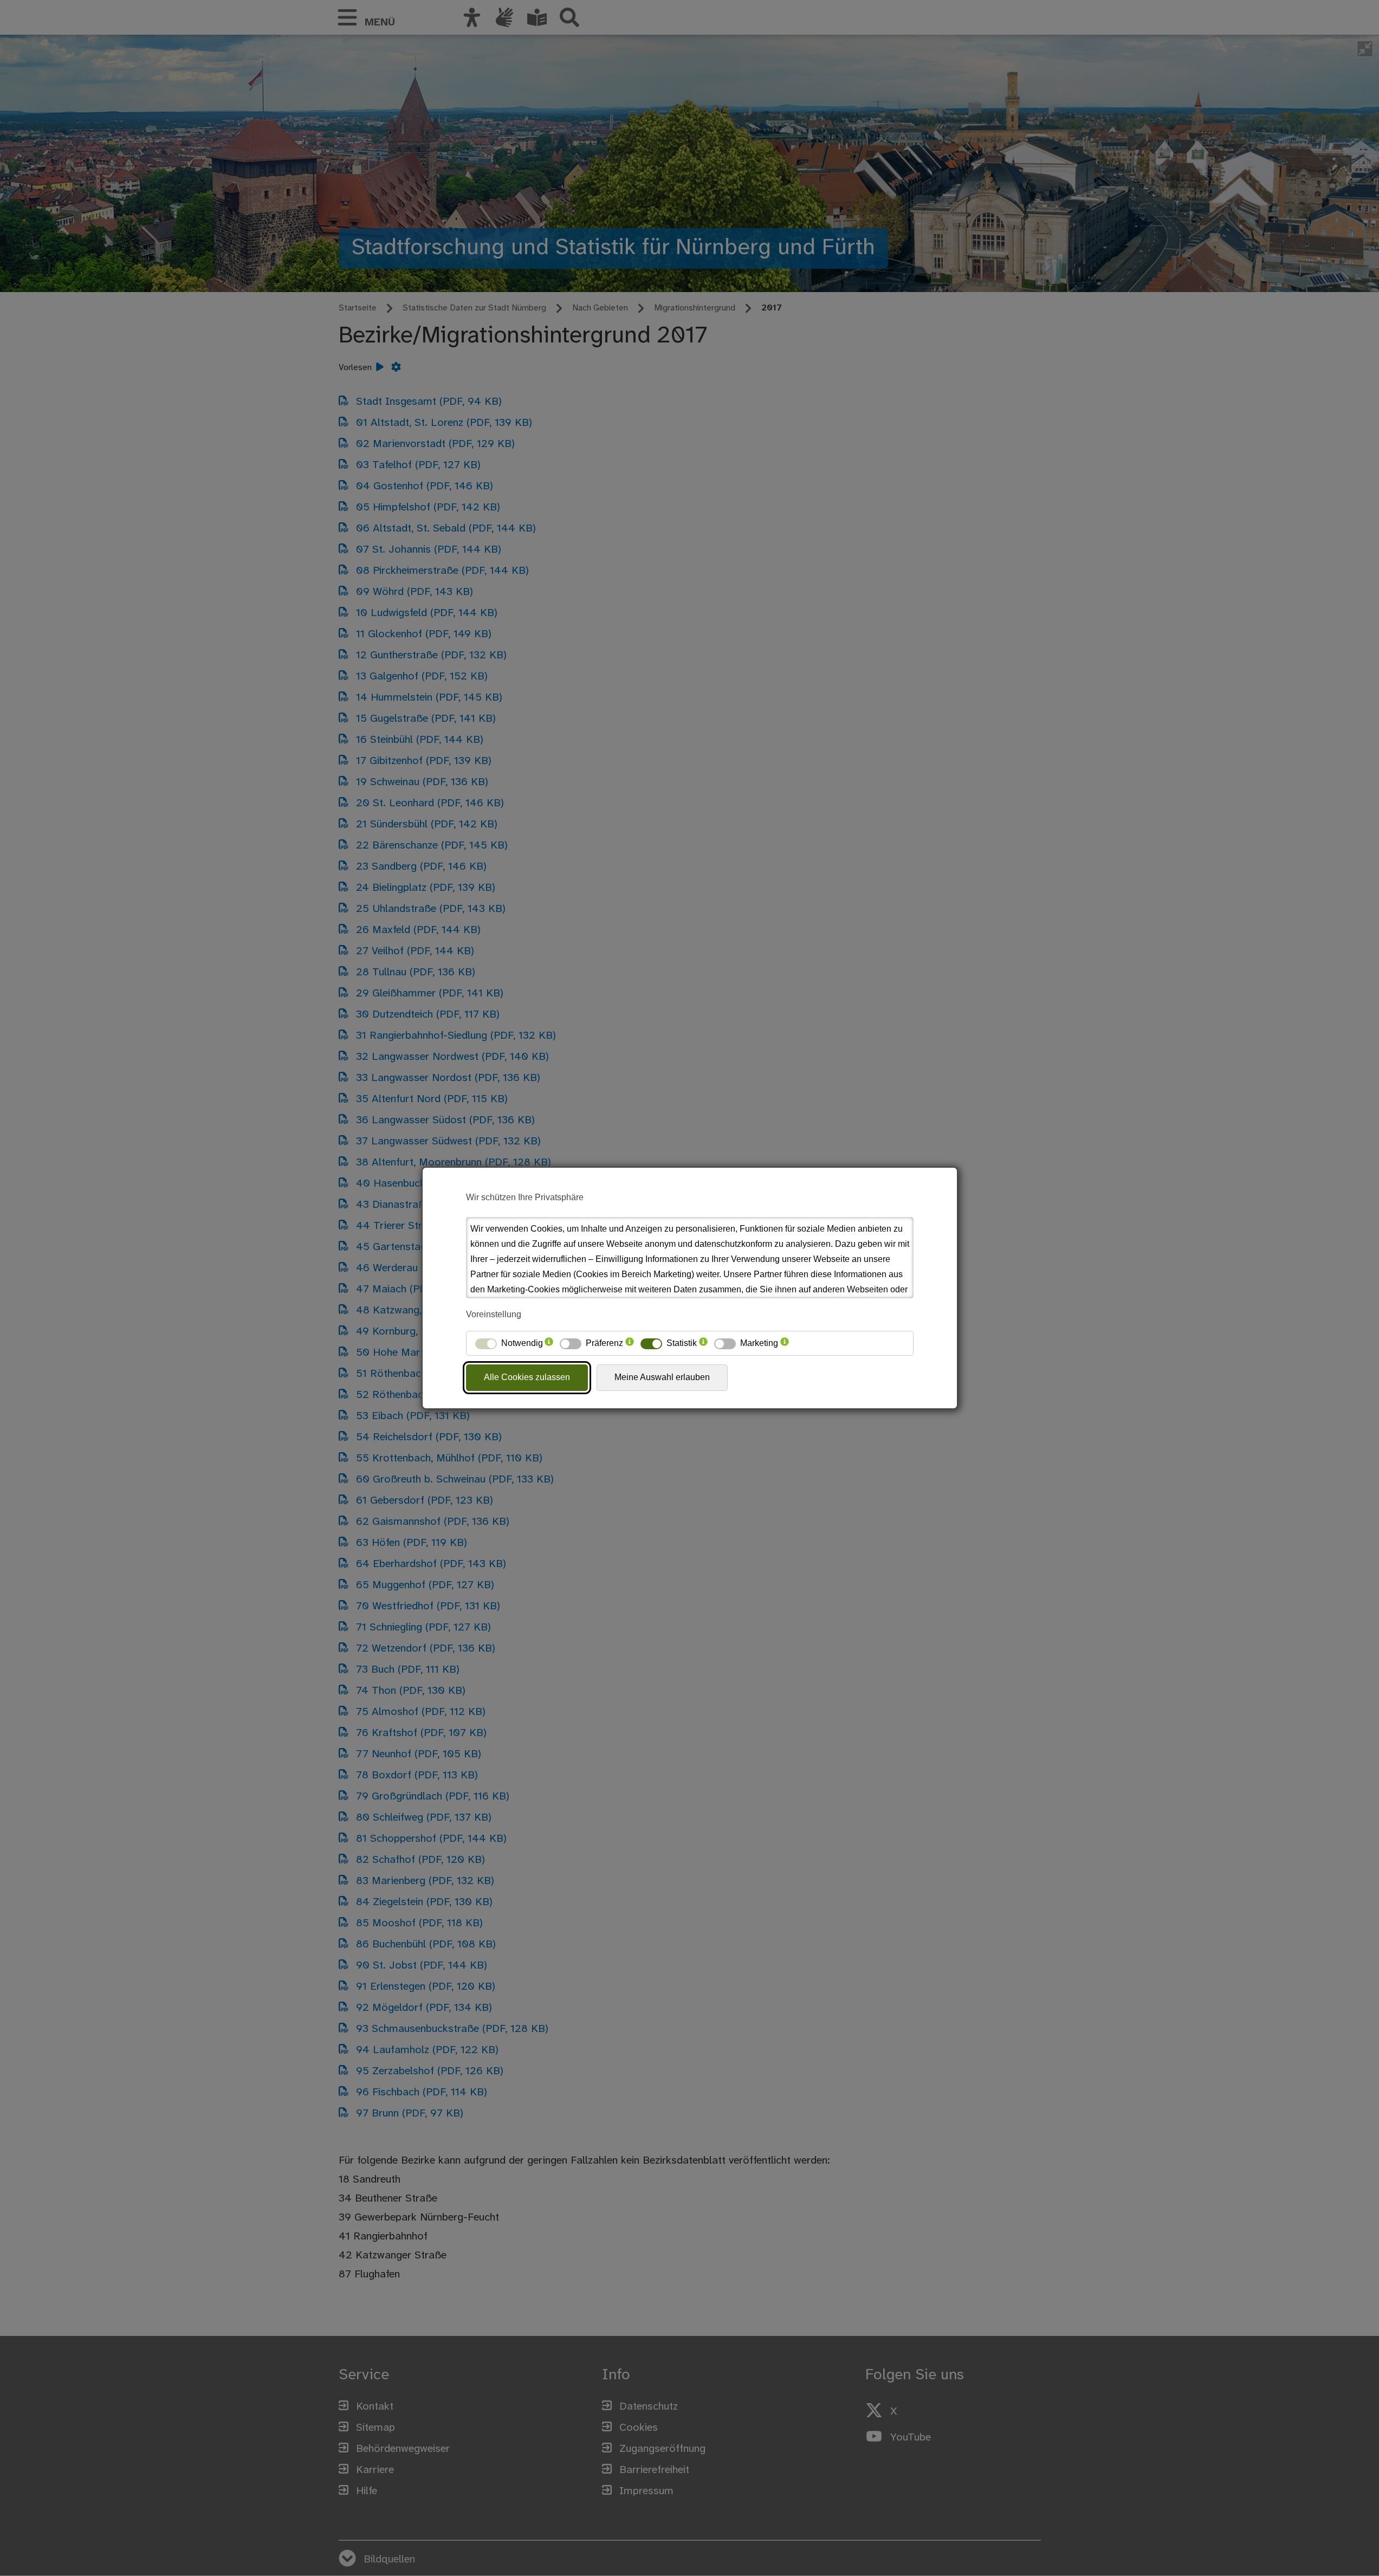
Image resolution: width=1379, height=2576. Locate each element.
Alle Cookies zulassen (527, 1377)
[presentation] (549, 1343)
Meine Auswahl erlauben (662, 1377)
